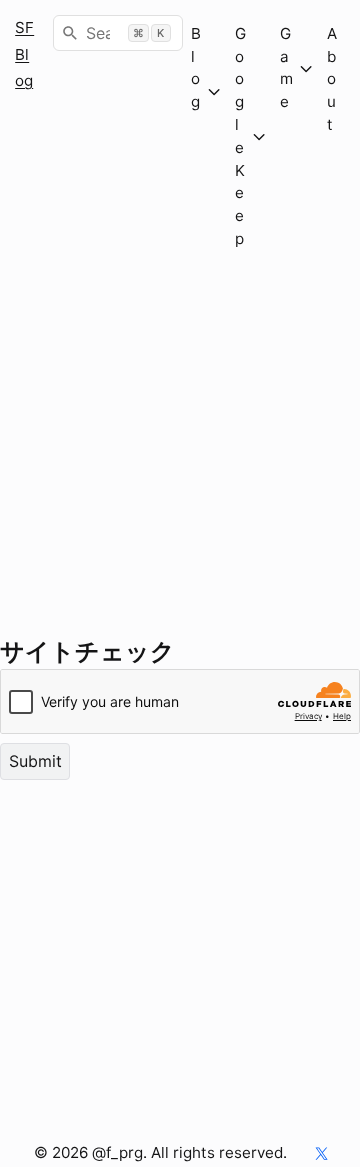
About (332, 79)
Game (286, 67)
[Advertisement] (180, 454)
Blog (196, 90)
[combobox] (118, 33)
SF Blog (24, 54)
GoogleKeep (240, 136)
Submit (35, 761)
